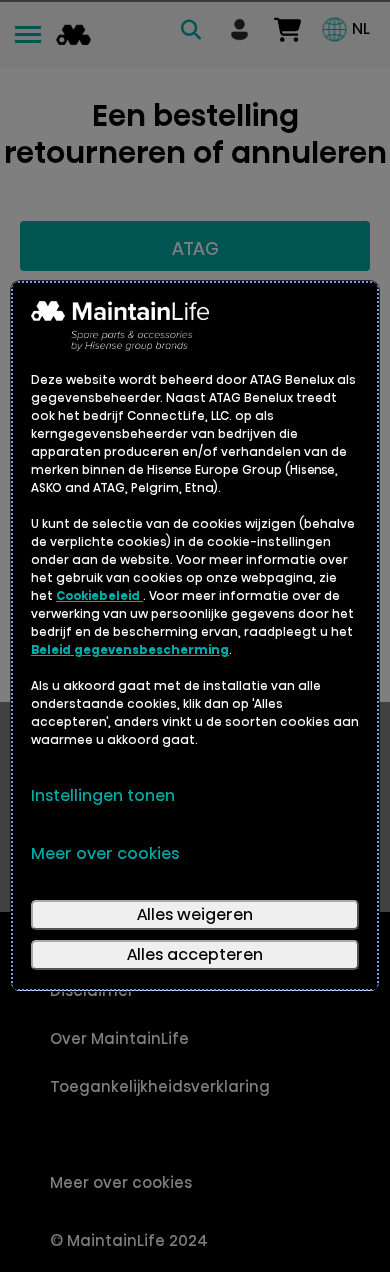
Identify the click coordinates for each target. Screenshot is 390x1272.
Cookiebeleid (99, 595)
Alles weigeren (195, 914)
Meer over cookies (105, 853)
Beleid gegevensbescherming (130, 649)
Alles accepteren (195, 954)
